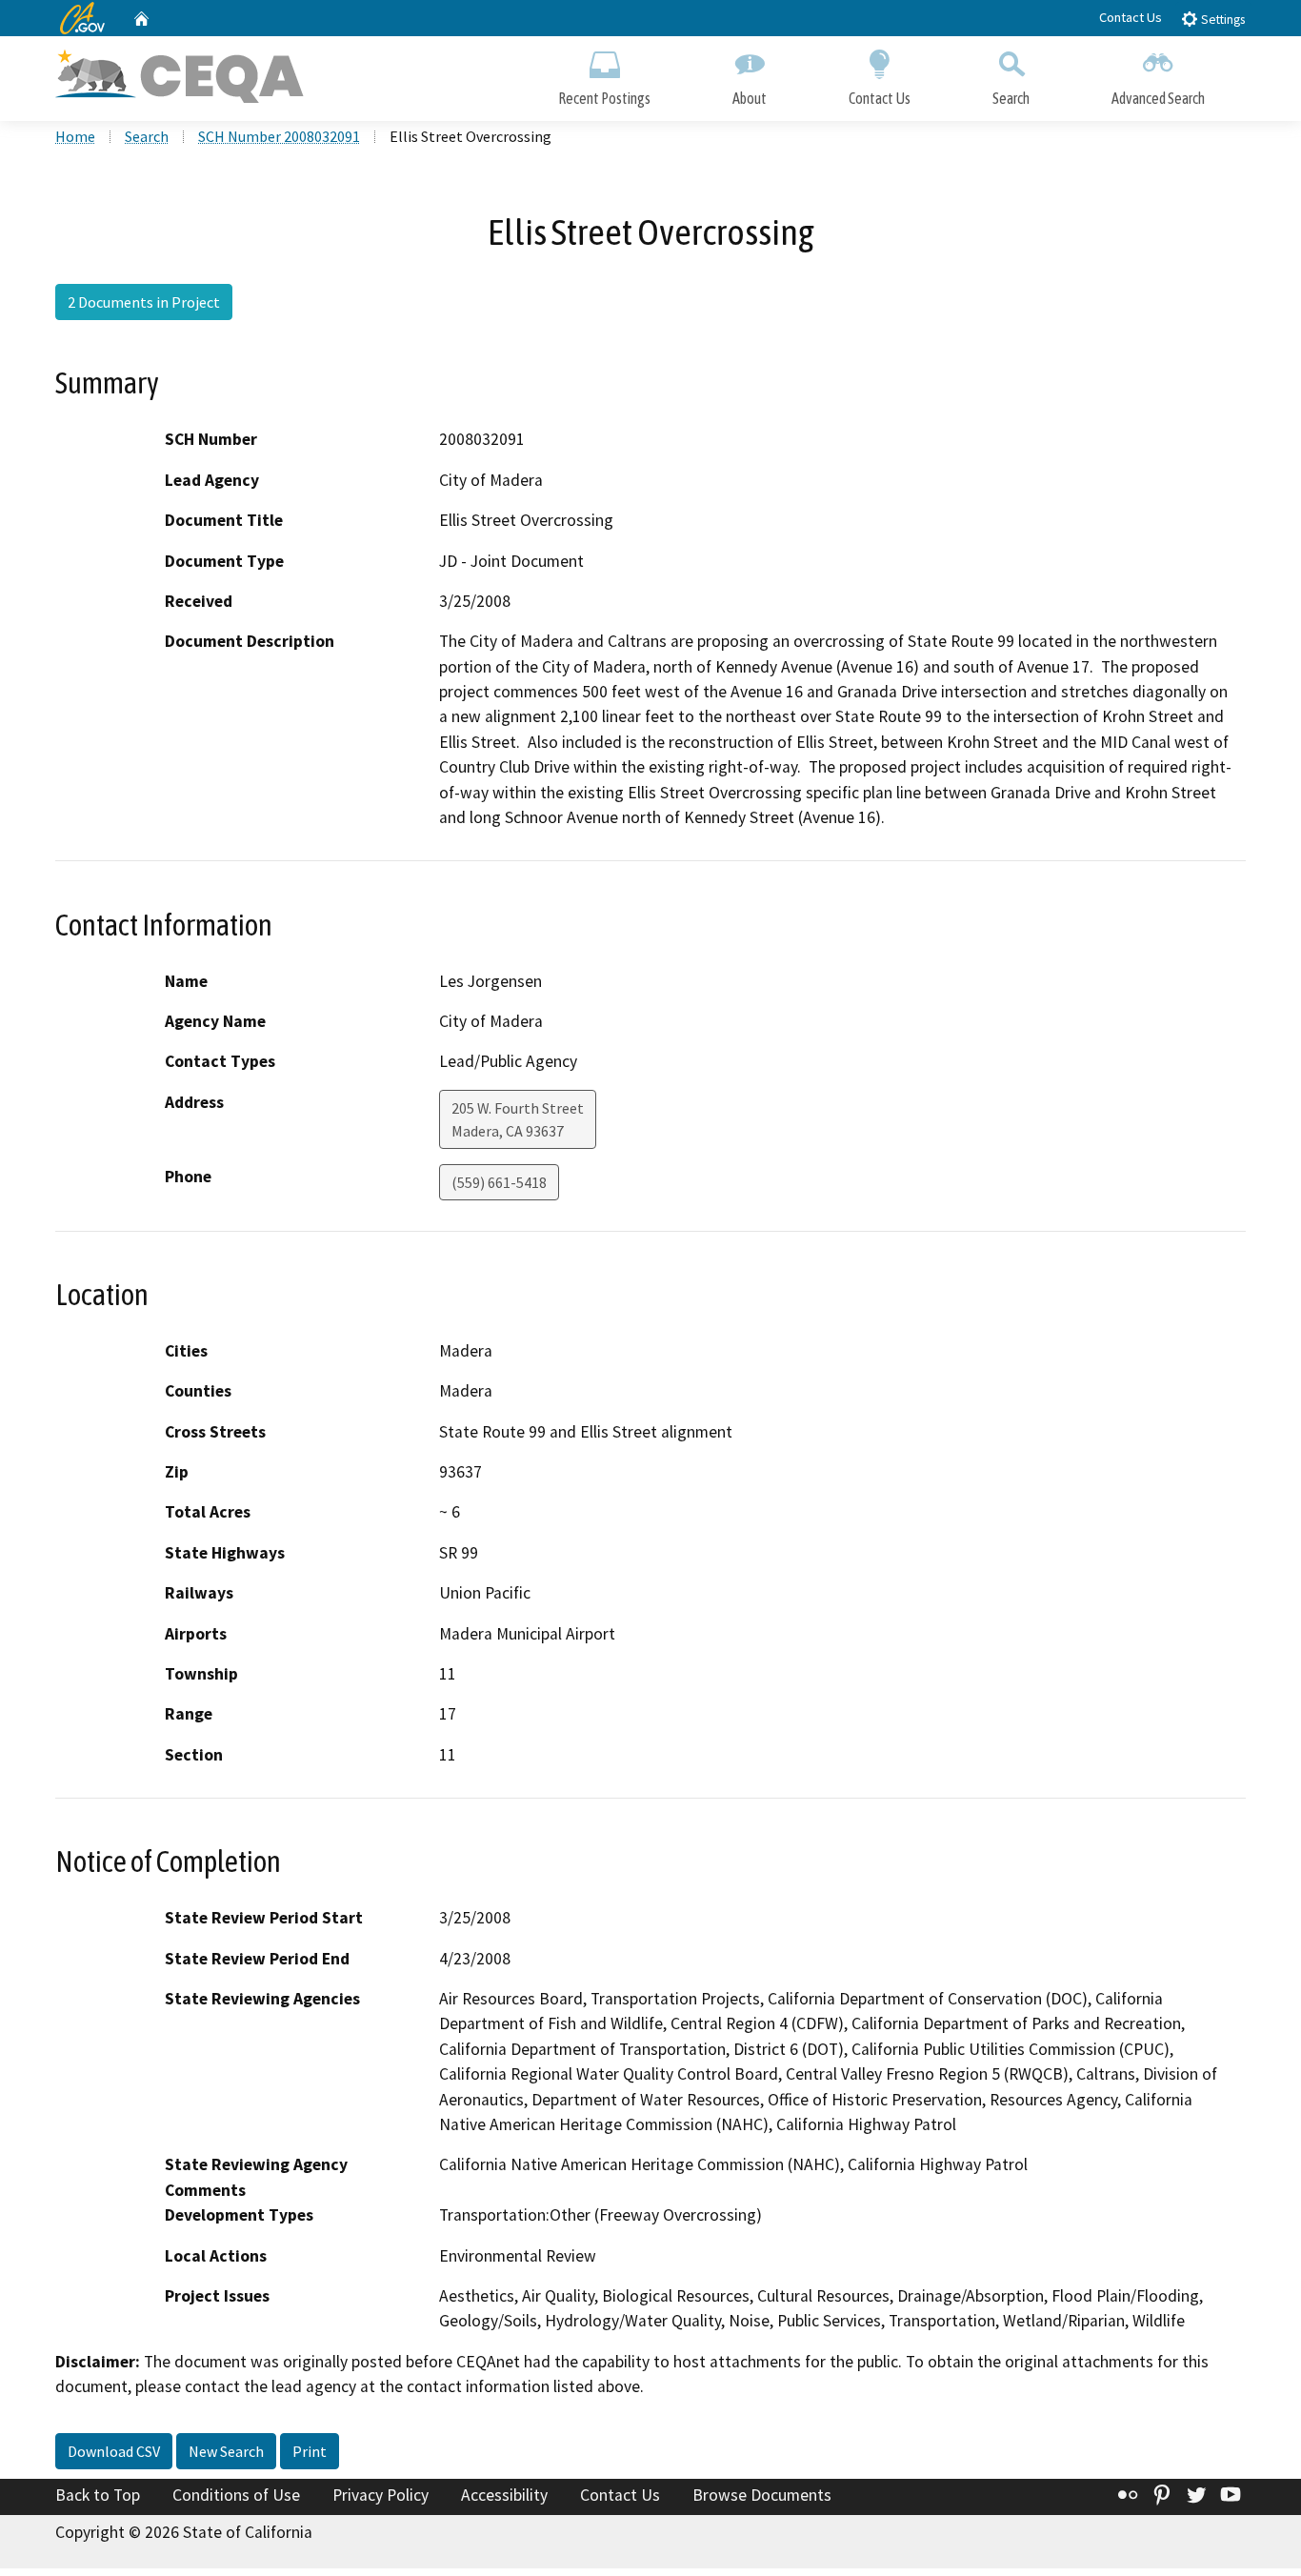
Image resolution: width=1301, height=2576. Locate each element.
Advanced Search (1158, 98)
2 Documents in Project (144, 302)
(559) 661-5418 (499, 1182)
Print (310, 2451)
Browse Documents (762, 2495)
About (750, 98)
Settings (1221, 20)
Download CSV (114, 2451)
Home (75, 136)
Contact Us (1131, 17)
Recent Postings (604, 98)
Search (1011, 98)
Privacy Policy (380, 2495)
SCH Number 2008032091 (279, 136)
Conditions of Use (236, 2495)
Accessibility (504, 2495)
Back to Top (98, 2495)
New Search (226, 2451)
